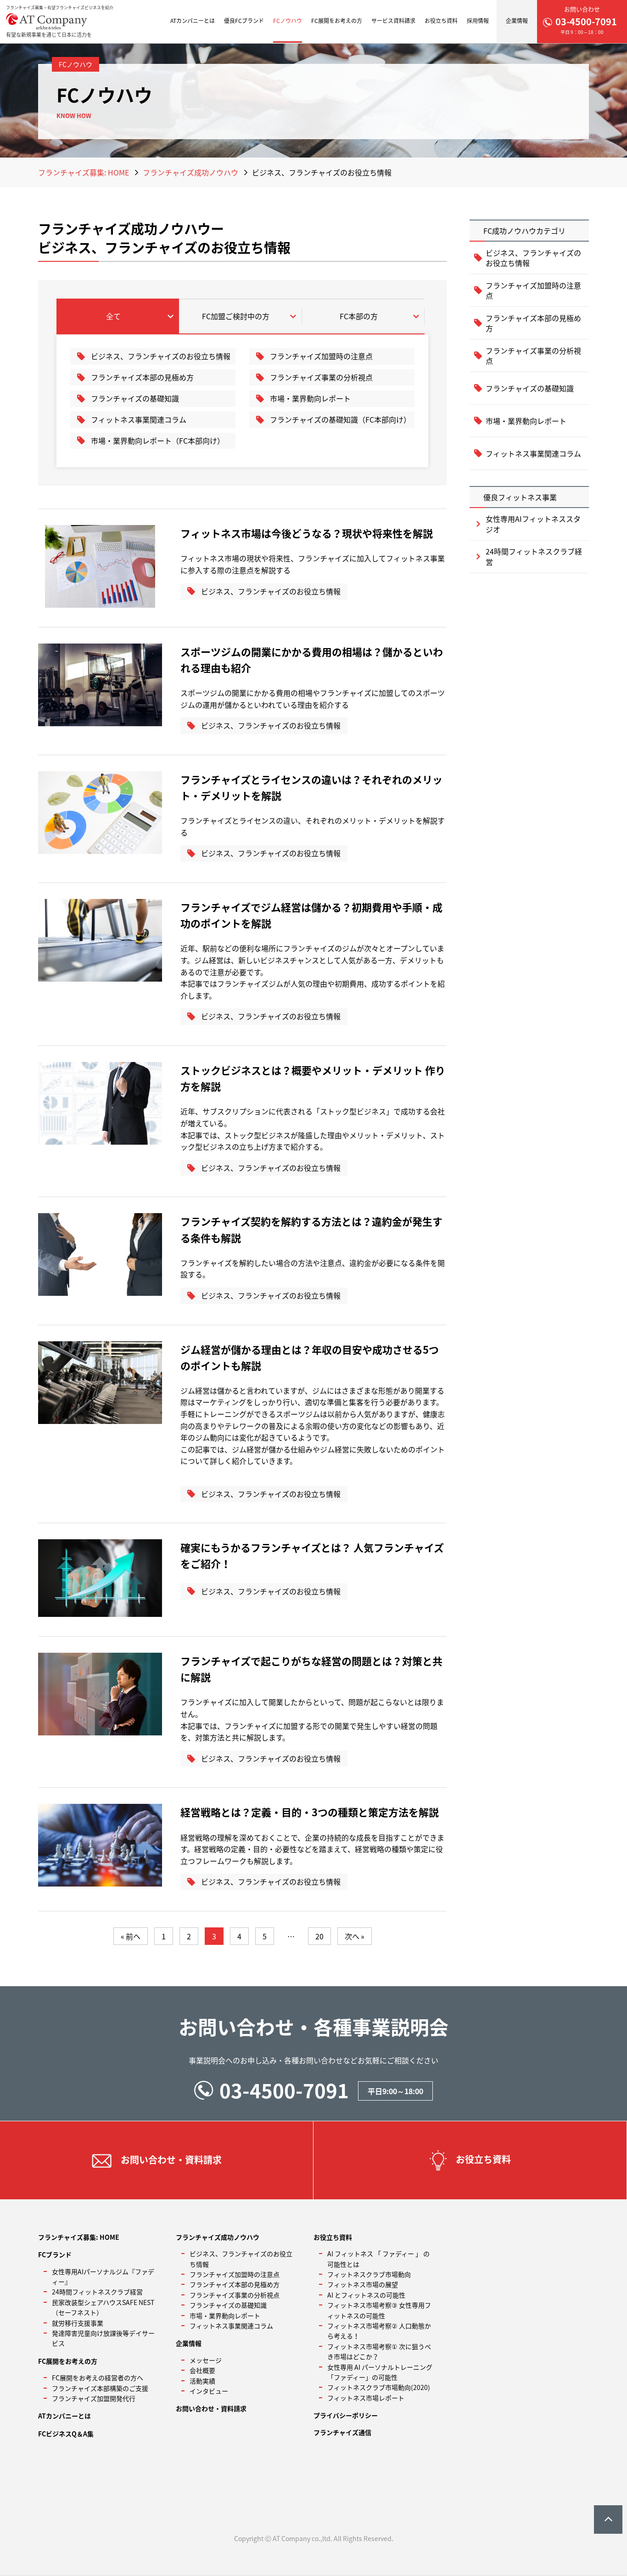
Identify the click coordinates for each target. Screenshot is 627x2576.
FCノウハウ (288, 21)
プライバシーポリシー (346, 2415)
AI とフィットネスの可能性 (366, 2295)
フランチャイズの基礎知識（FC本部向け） (340, 419)
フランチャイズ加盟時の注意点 (321, 356)
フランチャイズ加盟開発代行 (94, 2398)
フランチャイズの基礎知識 (135, 398)
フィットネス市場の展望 (363, 2284)
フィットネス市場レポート (366, 2398)
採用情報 (478, 21)
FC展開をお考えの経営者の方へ (98, 2378)
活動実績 (202, 2381)
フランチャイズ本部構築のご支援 (100, 2388)
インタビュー (209, 2391)
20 (319, 1936)
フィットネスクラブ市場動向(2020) (379, 2387)
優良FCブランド (244, 21)
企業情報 (517, 21)
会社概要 (202, 2370)
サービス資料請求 (393, 21)
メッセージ (206, 2360)
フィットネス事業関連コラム (139, 419)
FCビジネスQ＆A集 (66, 2434)
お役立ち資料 (441, 21)
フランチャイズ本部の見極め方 (142, 377)
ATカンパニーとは (193, 21)
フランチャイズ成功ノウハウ (190, 172)
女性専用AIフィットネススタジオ (533, 524)
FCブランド (55, 2254)
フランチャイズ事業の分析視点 (321, 377)
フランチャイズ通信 (342, 2432)
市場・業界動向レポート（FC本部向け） (158, 441)
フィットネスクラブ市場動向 (369, 2274)
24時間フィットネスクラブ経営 (534, 556)
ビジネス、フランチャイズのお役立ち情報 (161, 356)
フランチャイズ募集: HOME (84, 172)
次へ (352, 1936)
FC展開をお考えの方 (337, 21)
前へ (133, 1936)
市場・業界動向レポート (310, 398)
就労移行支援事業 (78, 2323)
